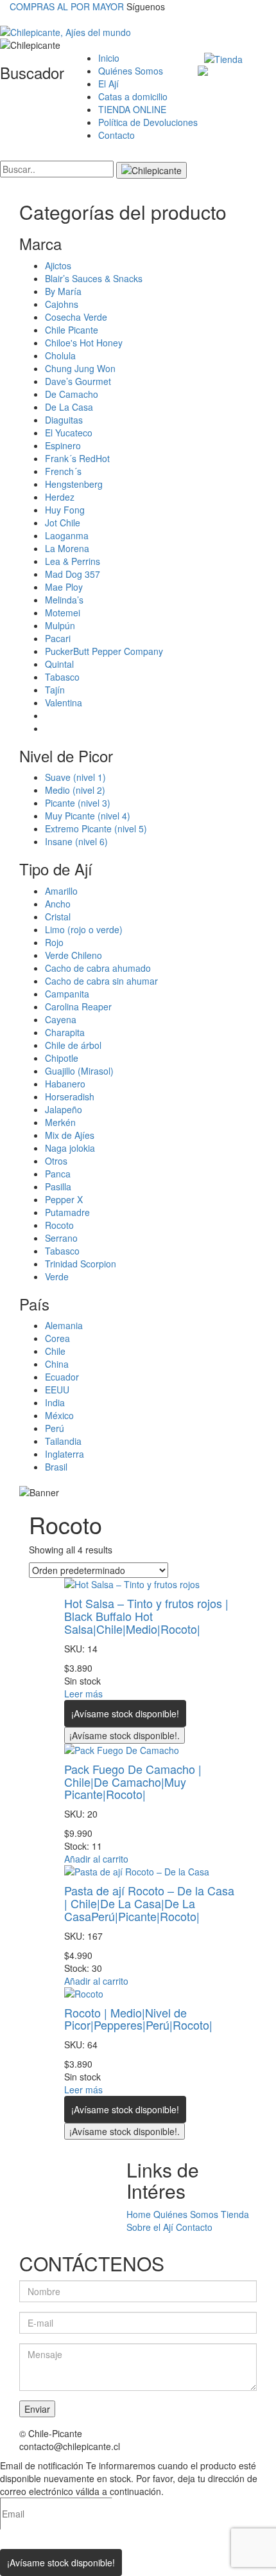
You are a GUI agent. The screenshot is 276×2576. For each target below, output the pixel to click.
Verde (57, 1276)
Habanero (65, 1084)
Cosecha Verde (76, 317)
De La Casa (69, 407)
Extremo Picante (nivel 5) (96, 828)
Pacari (58, 638)
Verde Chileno (73, 955)
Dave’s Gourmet (78, 381)
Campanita (67, 994)
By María (63, 291)
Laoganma (67, 535)
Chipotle (62, 1058)
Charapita (65, 1032)
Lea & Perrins (73, 561)
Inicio (109, 58)
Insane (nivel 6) (76, 841)
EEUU (57, 1390)
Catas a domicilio (133, 96)
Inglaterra (65, 1454)
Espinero (63, 445)
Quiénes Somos (131, 71)
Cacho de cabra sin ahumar (101, 981)
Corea (57, 1338)
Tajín (55, 690)
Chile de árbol (73, 1045)
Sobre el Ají (150, 2227)
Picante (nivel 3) (78, 803)
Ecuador (62, 1377)
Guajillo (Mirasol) (79, 1071)
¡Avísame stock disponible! (125, 1713)
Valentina (64, 702)
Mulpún (60, 625)
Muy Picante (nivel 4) (88, 816)
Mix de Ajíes (70, 1135)
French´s (63, 471)
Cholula (60, 355)
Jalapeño (64, 1109)
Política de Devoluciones (148, 122)
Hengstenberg (74, 484)
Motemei (63, 613)
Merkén (60, 1122)
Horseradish (70, 1096)
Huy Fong (65, 510)
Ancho (58, 904)
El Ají (108, 84)
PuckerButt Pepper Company (104, 651)
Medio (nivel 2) (75, 790)
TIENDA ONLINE (132, 109)
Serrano (61, 1238)
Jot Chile (63, 523)
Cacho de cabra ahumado (98, 968)
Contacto (116, 135)
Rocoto (59, 1225)
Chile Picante (72, 330)
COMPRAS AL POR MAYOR (67, 6)
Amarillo (61, 891)
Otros (56, 1161)
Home (139, 2214)
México (59, 1415)
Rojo (54, 942)
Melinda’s (64, 600)
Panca (58, 1174)
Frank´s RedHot (77, 458)
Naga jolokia (70, 1148)
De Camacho (72, 394)
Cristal (58, 917)
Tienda (235, 2214)
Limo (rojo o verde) (84, 929)
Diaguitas (64, 420)
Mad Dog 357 (73, 574)
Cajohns (62, 304)
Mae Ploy (64, 587)
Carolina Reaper (78, 1006)
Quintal (59, 664)
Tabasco (62, 677)
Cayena (61, 1019)
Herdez (60, 497)
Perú (55, 1428)
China (57, 1364)
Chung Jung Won (80, 368)
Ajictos (58, 265)
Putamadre (67, 1212)
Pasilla (58, 1186)
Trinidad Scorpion (81, 1264)
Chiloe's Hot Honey (84, 343)
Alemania (64, 1325)
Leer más (83, 1694)
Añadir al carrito (96, 1859)
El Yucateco (69, 433)
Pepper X (64, 1199)
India (55, 1402)
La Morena (67, 548)
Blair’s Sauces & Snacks (94, 278)
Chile (55, 1351)
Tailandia (63, 1441)
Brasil (56, 1467)
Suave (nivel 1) (75, 777)
